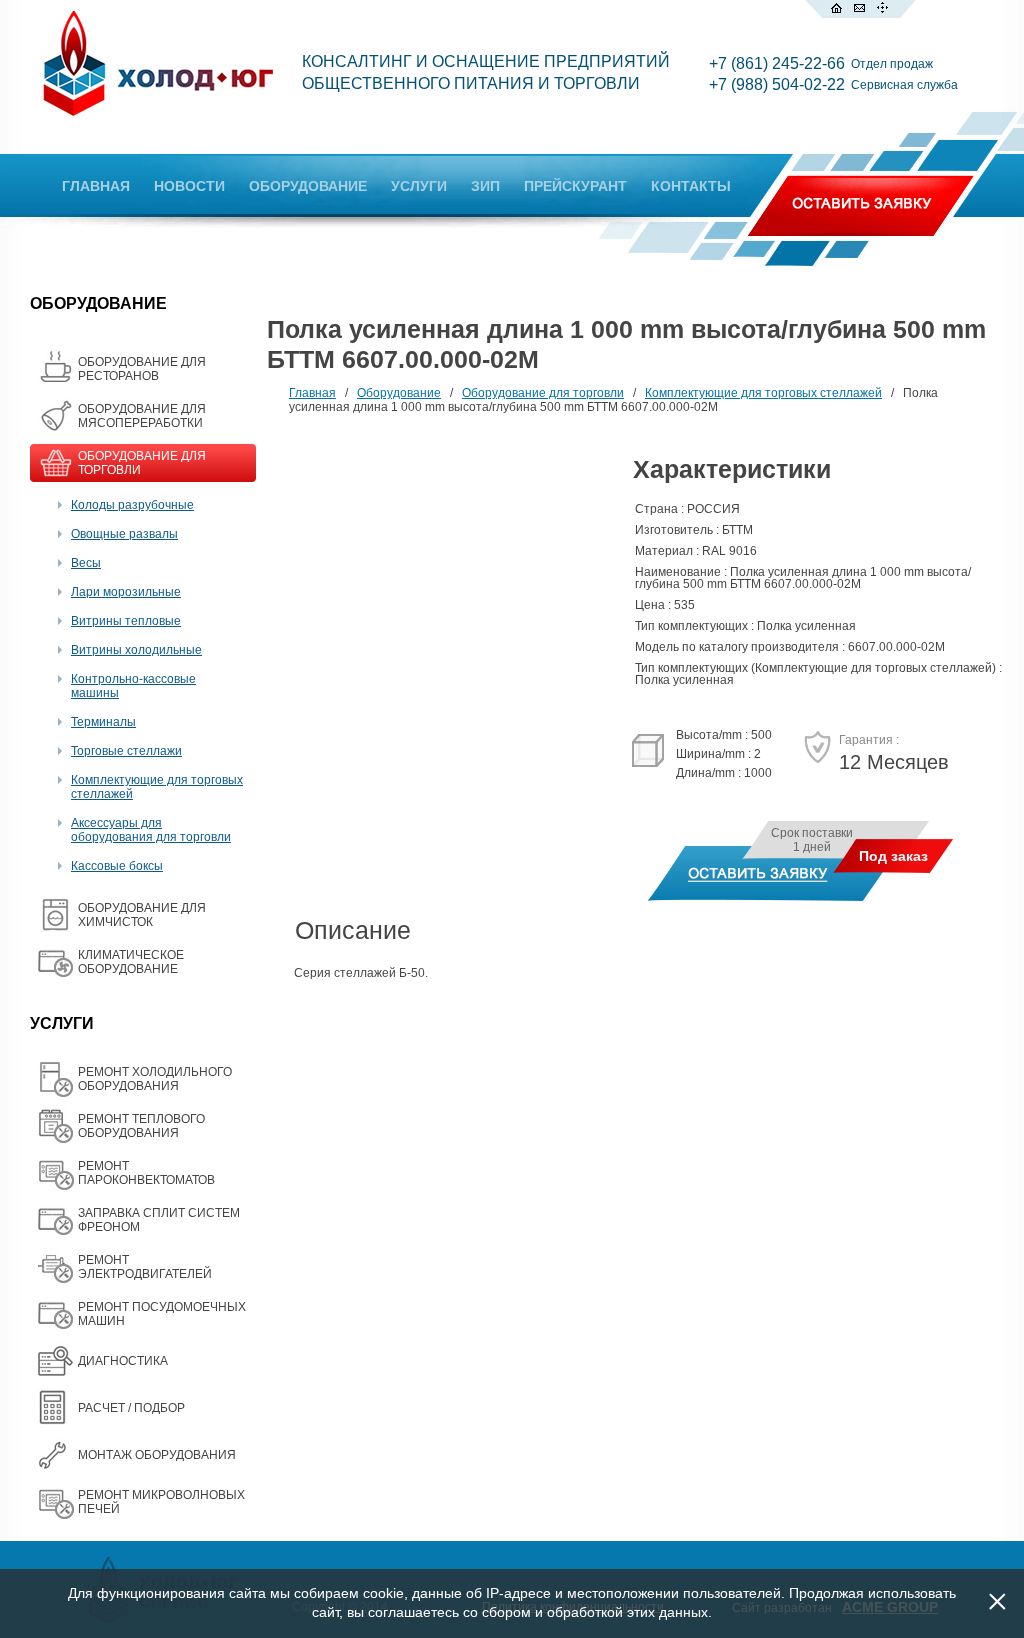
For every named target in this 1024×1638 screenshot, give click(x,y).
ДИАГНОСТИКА (123, 1361)
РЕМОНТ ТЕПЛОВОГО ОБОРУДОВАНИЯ (141, 1126)
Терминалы (103, 722)
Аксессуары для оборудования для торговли (151, 830)
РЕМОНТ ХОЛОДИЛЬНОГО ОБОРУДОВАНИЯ (155, 1079)
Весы (86, 563)
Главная (312, 393)
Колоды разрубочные (132, 505)
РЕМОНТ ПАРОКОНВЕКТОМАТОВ (146, 1173)
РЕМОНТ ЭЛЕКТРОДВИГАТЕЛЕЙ (145, 1267)
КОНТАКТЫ (691, 186)
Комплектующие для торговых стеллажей (763, 393)
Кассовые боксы (117, 866)
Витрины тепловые (126, 621)
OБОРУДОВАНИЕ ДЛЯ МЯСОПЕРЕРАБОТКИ (142, 416)
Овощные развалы (124, 534)
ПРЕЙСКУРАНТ (575, 186)
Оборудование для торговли (543, 393)
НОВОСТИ (189, 186)
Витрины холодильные (136, 650)
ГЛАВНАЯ (96, 186)
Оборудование (399, 393)
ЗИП (485, 186)
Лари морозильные (126, 592)
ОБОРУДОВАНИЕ (308, 186)
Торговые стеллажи (126, 751)
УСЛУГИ (419, 186)
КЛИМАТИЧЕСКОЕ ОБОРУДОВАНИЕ (131, 962)
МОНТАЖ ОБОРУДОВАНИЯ (157, 1455)
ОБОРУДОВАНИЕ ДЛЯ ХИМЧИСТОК (142, 915)
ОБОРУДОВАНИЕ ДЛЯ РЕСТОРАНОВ (142, 369)
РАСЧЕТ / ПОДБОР (131, 1408)
